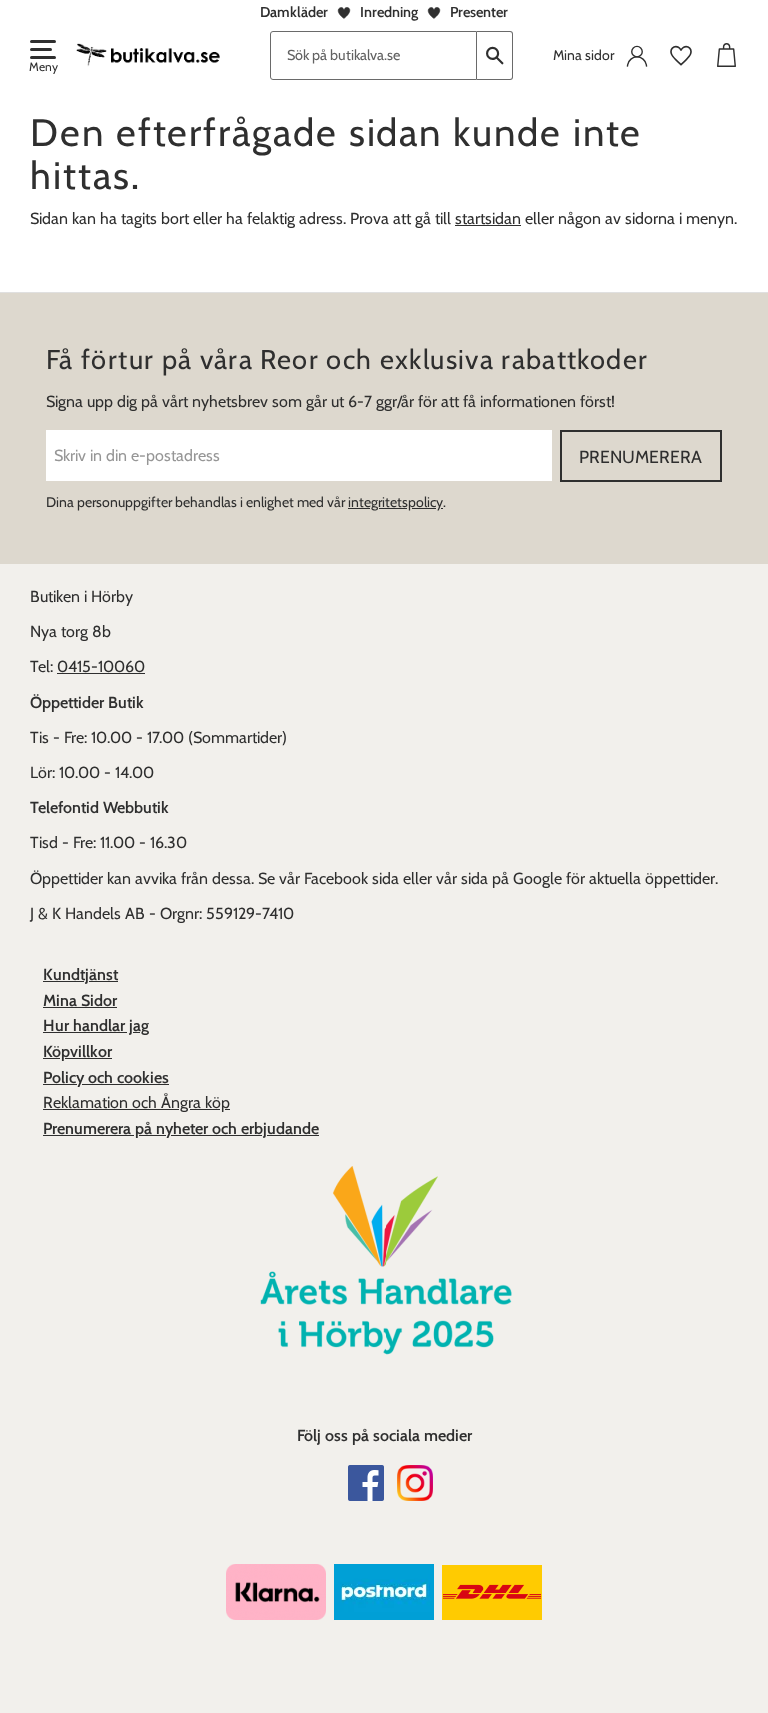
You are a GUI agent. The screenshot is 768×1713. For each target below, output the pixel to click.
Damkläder (294, 12)
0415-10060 (101, 666)
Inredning (389, 12)
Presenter (479, 12)
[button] (42, 58)
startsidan (488, 218)
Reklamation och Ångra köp (136, 1102)
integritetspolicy (395, 502)
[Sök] (495, 55)
